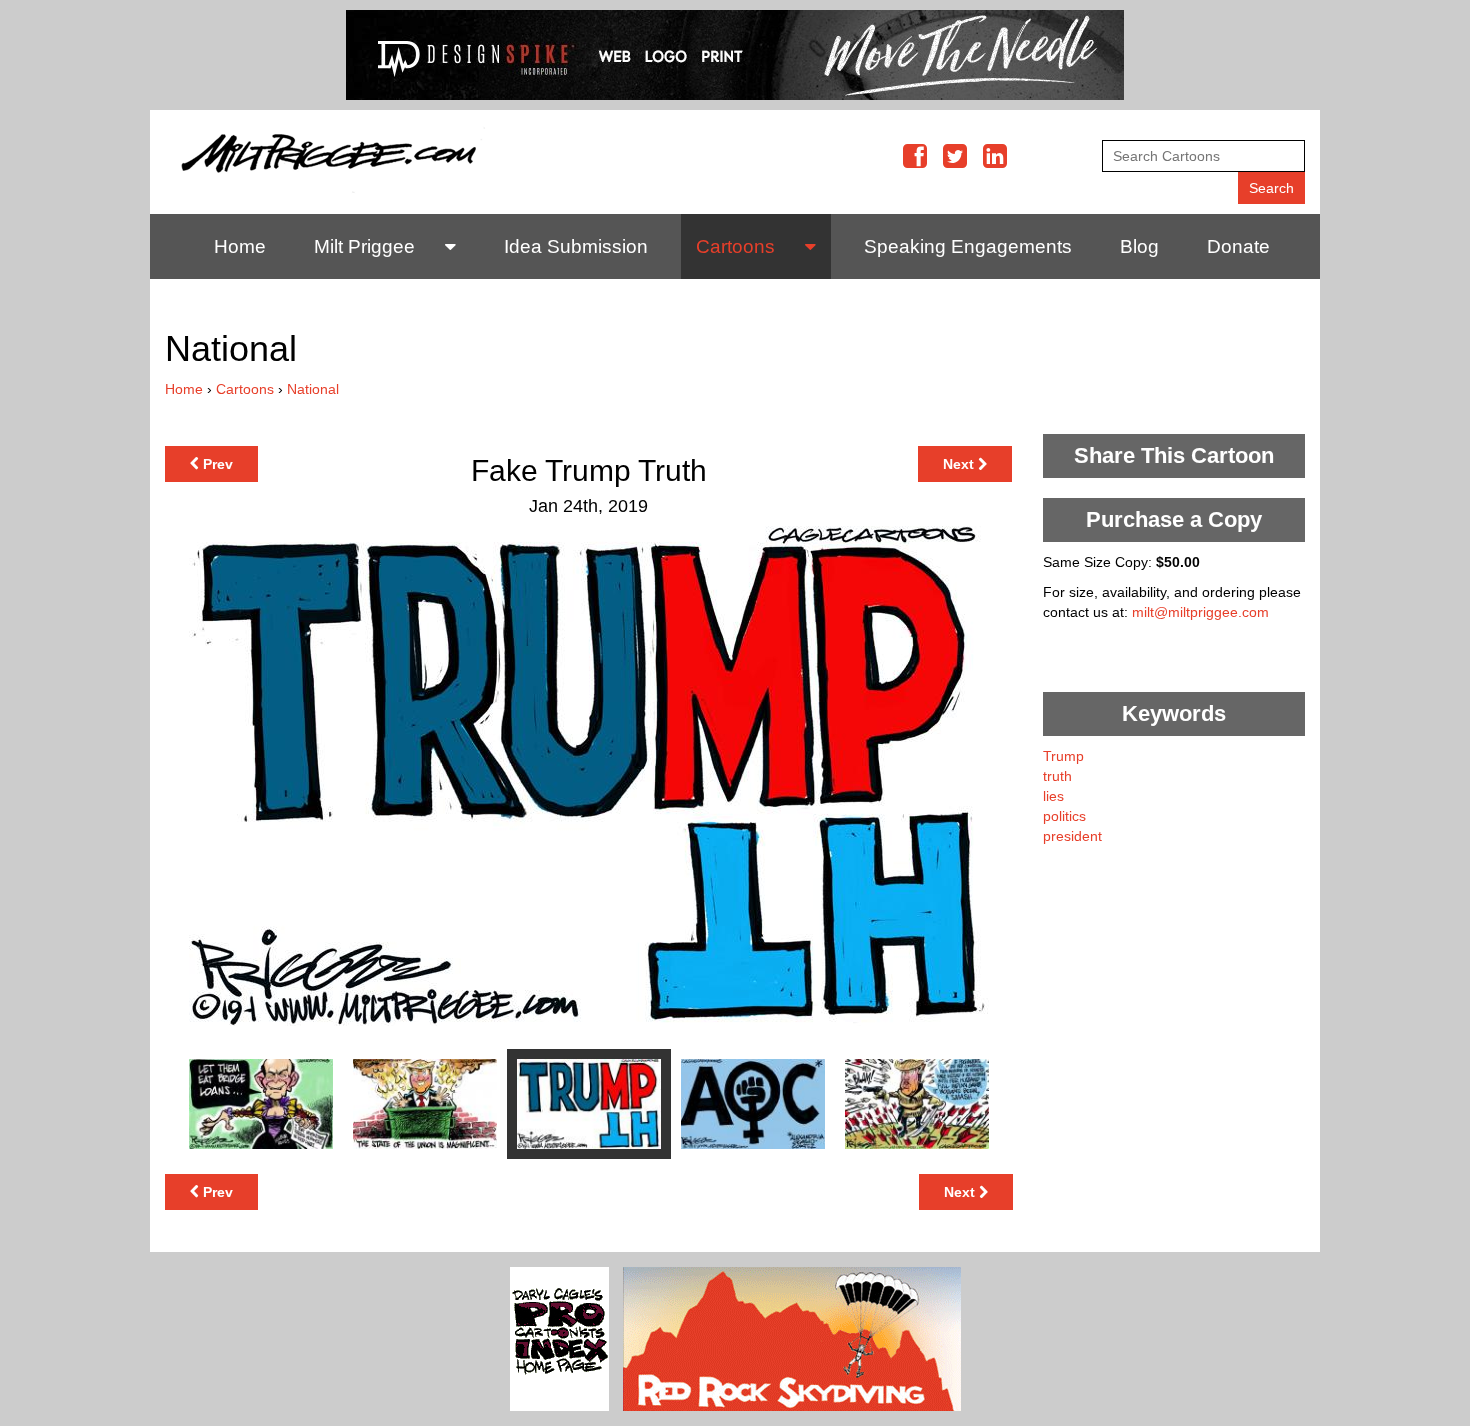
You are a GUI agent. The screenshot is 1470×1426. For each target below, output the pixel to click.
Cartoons (735, 246)
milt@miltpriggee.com (1200, 612)
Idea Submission (576, 246)
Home (240, 246)
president (1072, 836)
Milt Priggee (364, 246)
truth (1057, 776)
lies (1053, 796)
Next (960, 464)
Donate (1238, 246)
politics (1064, 816)
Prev (216, 464)
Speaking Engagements (968, 246)
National (313, 389)
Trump (1063, 756)
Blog (1139, 246)
